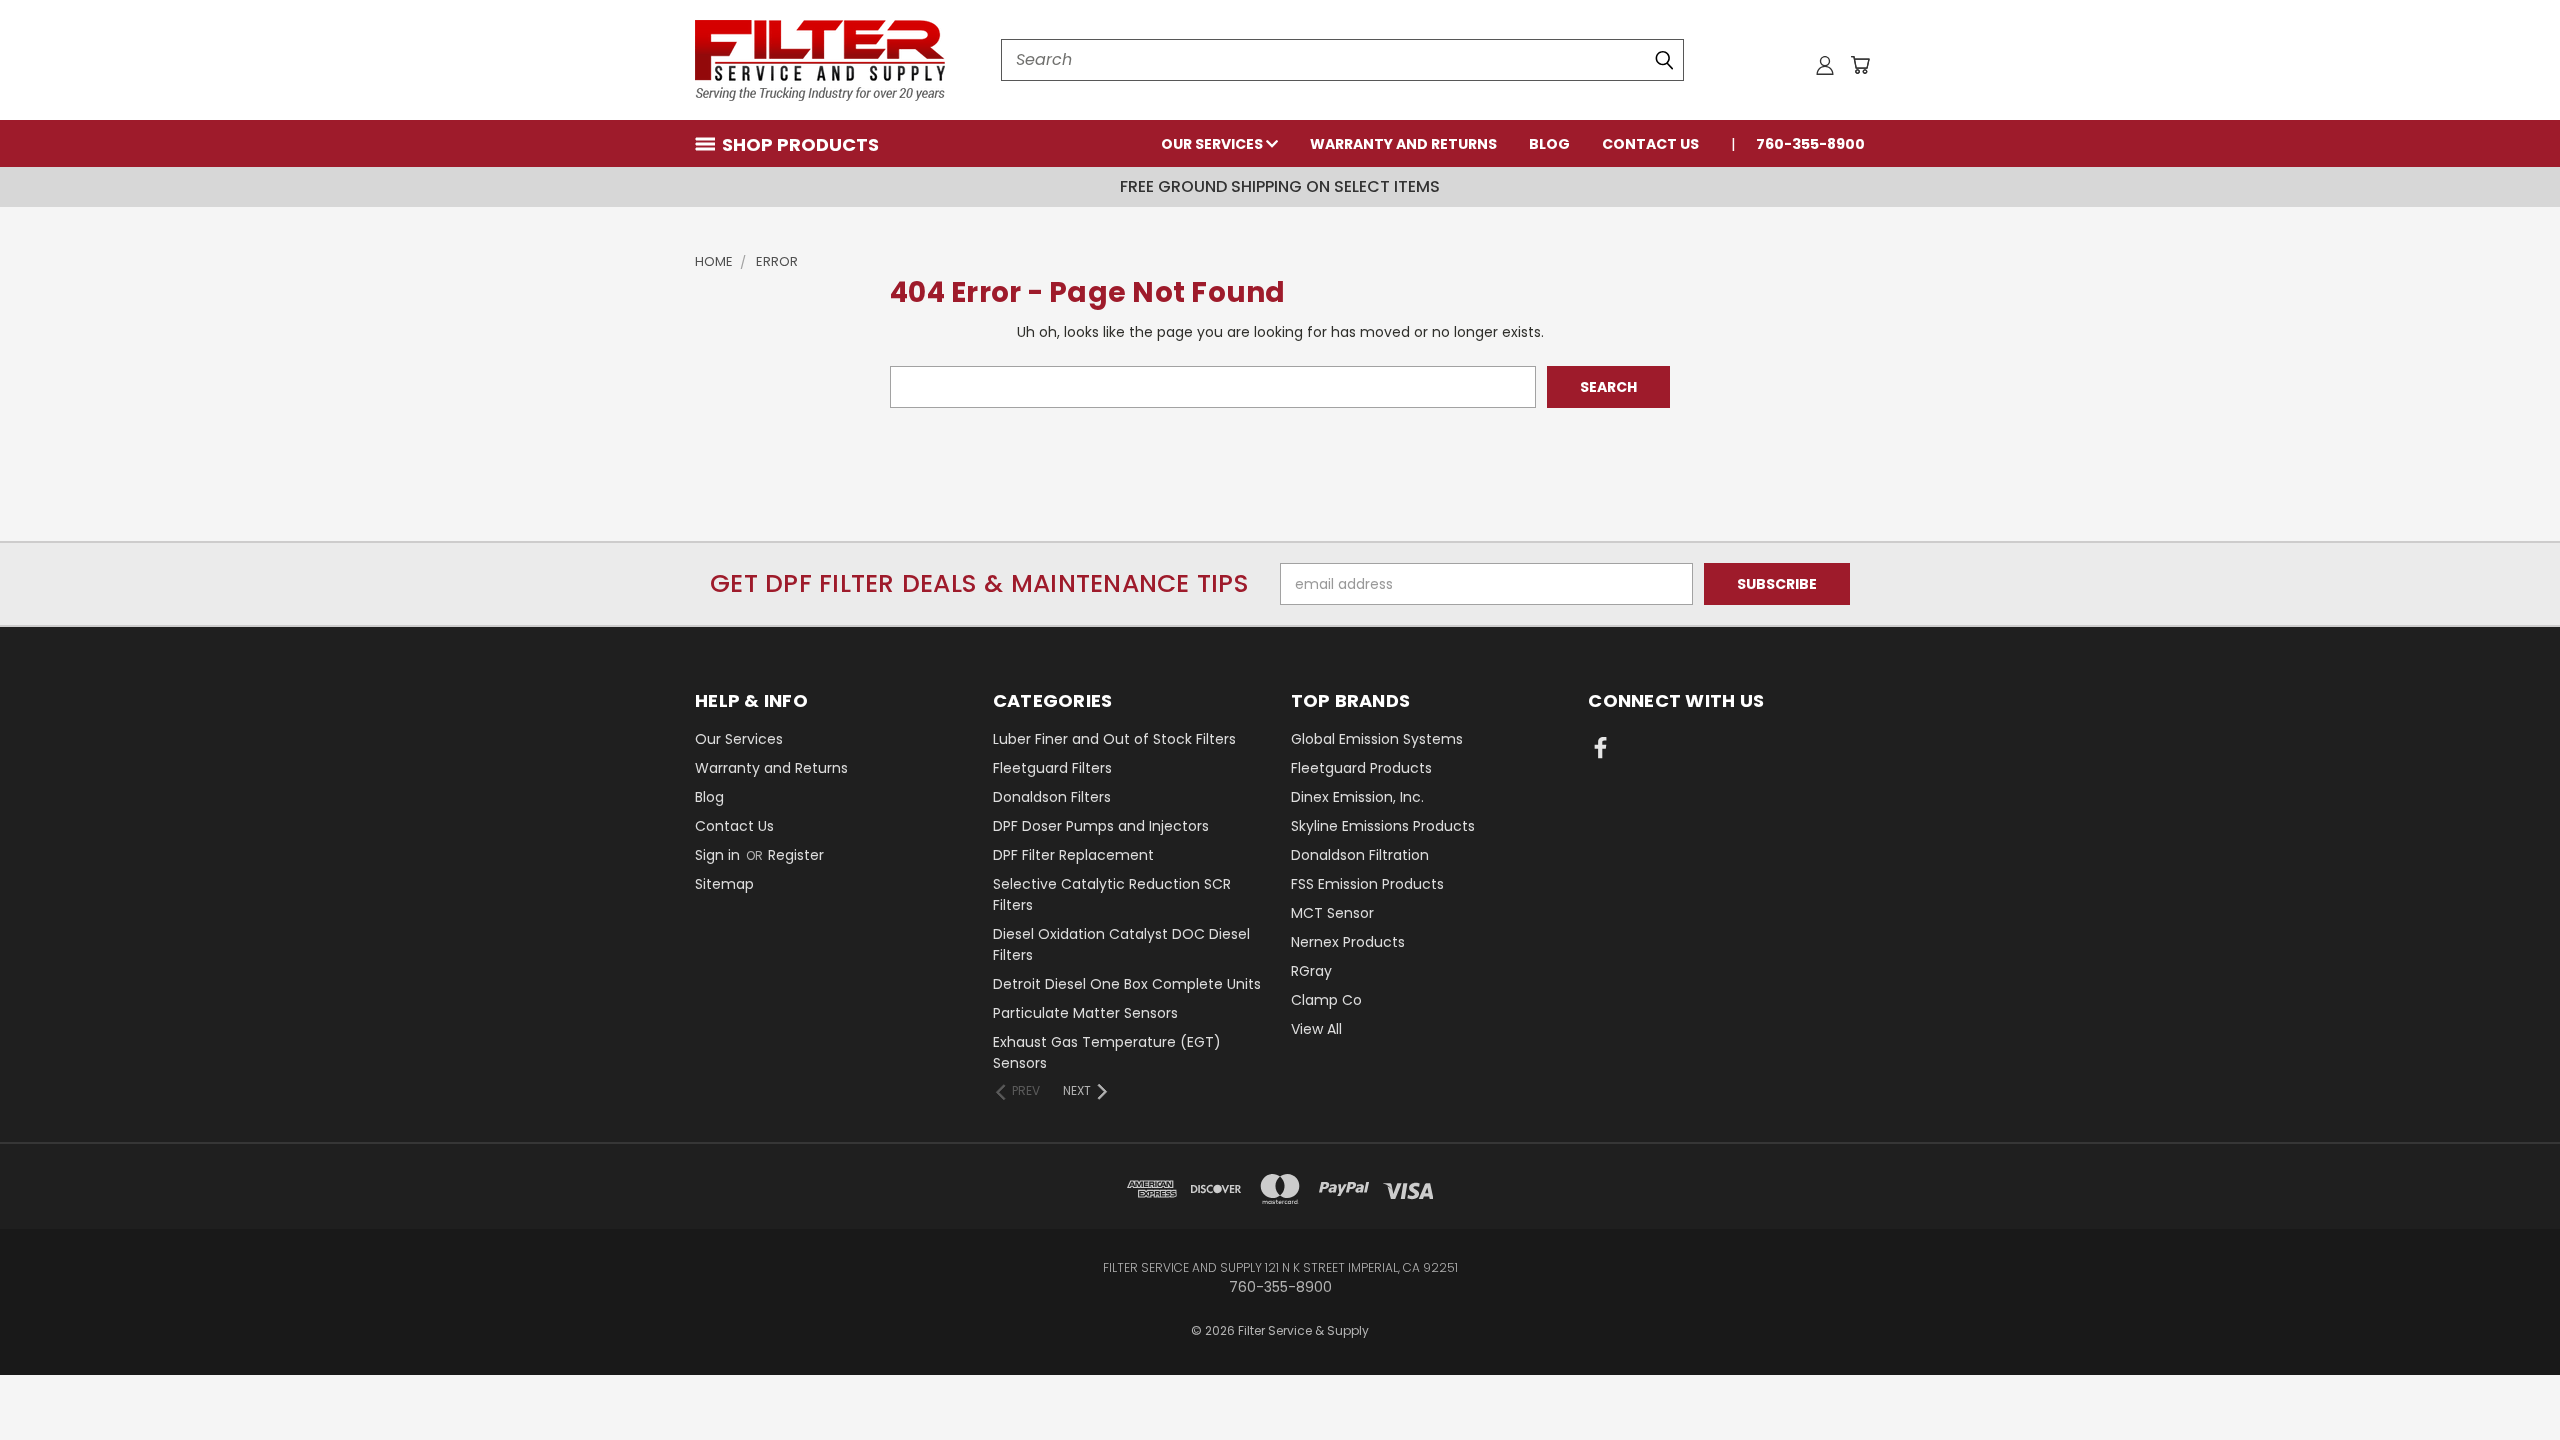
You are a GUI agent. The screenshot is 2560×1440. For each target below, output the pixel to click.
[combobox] (1342, 60)
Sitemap (724, 884)
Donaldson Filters (1052, 797)
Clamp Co (1326, 1000)
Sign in (719, 855)
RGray (1311, 971)
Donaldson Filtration (1360, 855)
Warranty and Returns (1403, 144)
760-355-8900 (1810, 144)
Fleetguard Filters (1052, 768)
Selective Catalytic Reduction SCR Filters (1112, 894)
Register (796, 855)
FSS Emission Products (1367, 884)
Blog (1549, 144)
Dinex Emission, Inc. (1357, 797)
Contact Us (1650, 144)
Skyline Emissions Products (1383, 826)
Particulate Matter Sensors (1085, 1013)
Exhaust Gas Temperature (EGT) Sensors (1107, 1052)
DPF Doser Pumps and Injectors (1101, 826)
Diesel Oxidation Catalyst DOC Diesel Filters (1121, 944)
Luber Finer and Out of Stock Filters (1114, 739)
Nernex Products (1348, 942)
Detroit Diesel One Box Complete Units (1127, 984)
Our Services (1213, 144)
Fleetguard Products (1361, 768)
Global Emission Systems (1377, 739)
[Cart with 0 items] (1860, 65)
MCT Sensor (1332, 913)
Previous (2507, 1377)
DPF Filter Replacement (1073, 855)
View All (1316, 1029)
